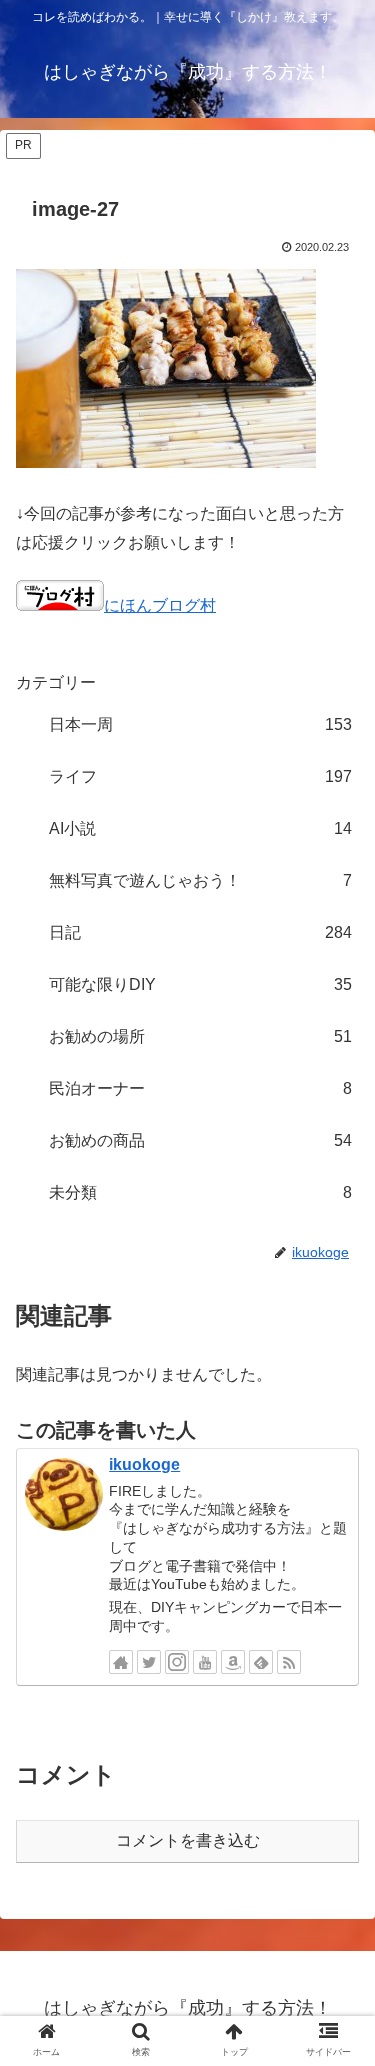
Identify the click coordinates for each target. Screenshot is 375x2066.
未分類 (200, 1192)
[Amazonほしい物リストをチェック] (233, 1662)
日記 (200, 932)
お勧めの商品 (200, 1140)
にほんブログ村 (160, 605)
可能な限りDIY (200, 984)
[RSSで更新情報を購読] (289, 1662)
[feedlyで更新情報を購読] (261, 1662)
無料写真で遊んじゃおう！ (200, 880)
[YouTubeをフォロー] (205, 1662)
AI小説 (200, 828)
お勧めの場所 (200, 1036)
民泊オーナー (200, 1088)
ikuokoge (144, 1464)
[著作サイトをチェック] (121, 1662)
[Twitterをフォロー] (149, 1662)
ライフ (200, 776)
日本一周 (200, 724)
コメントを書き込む (188, 1840)
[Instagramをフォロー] (177, 1662)
